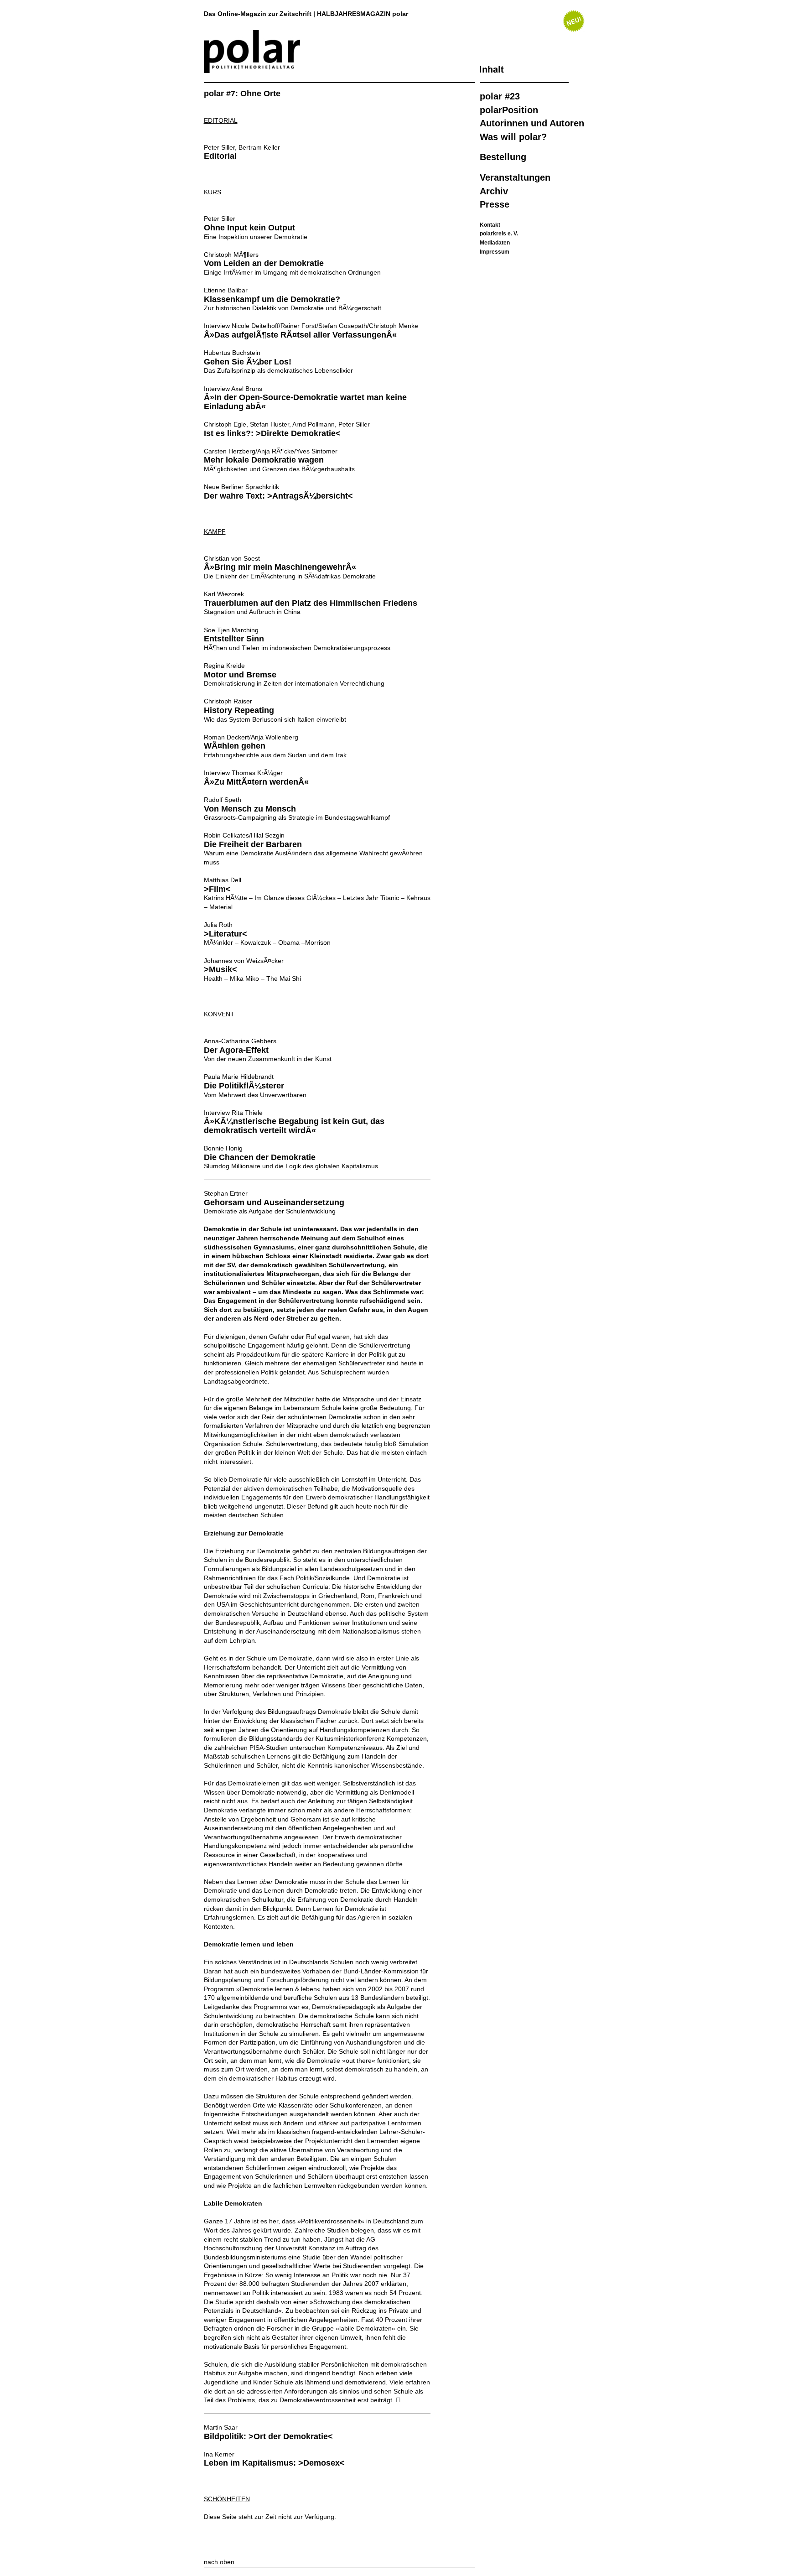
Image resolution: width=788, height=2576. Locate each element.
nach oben (219, 2562)
